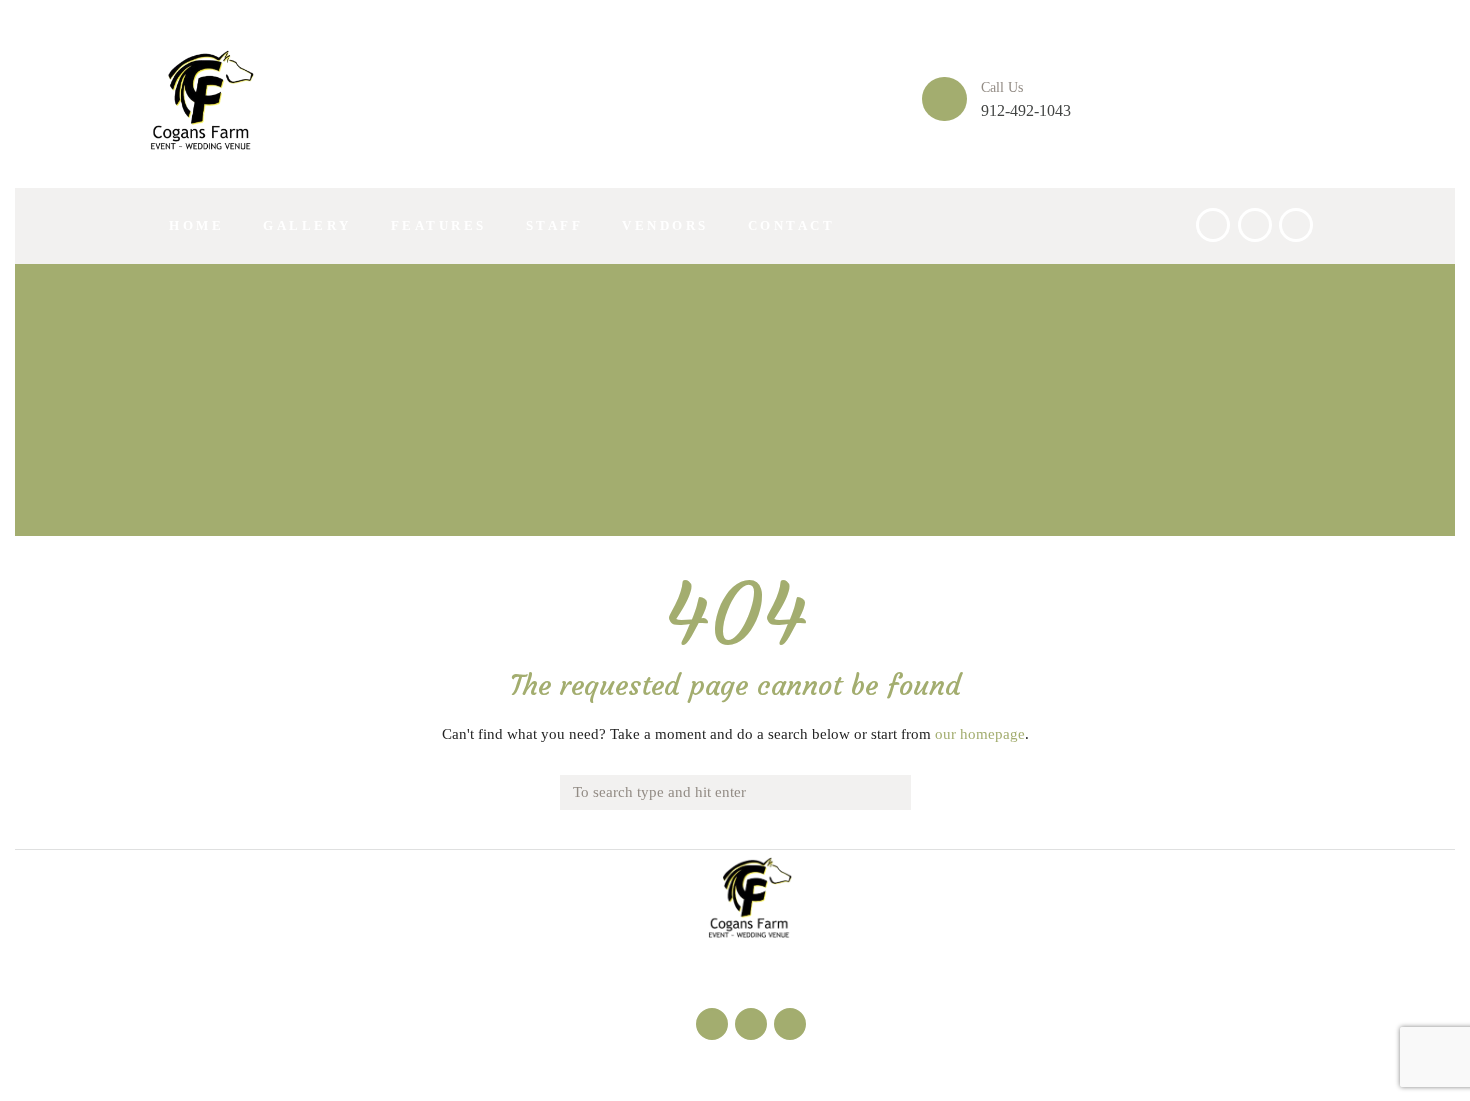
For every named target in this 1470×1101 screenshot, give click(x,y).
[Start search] (893, 788)
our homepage (980, 734)
